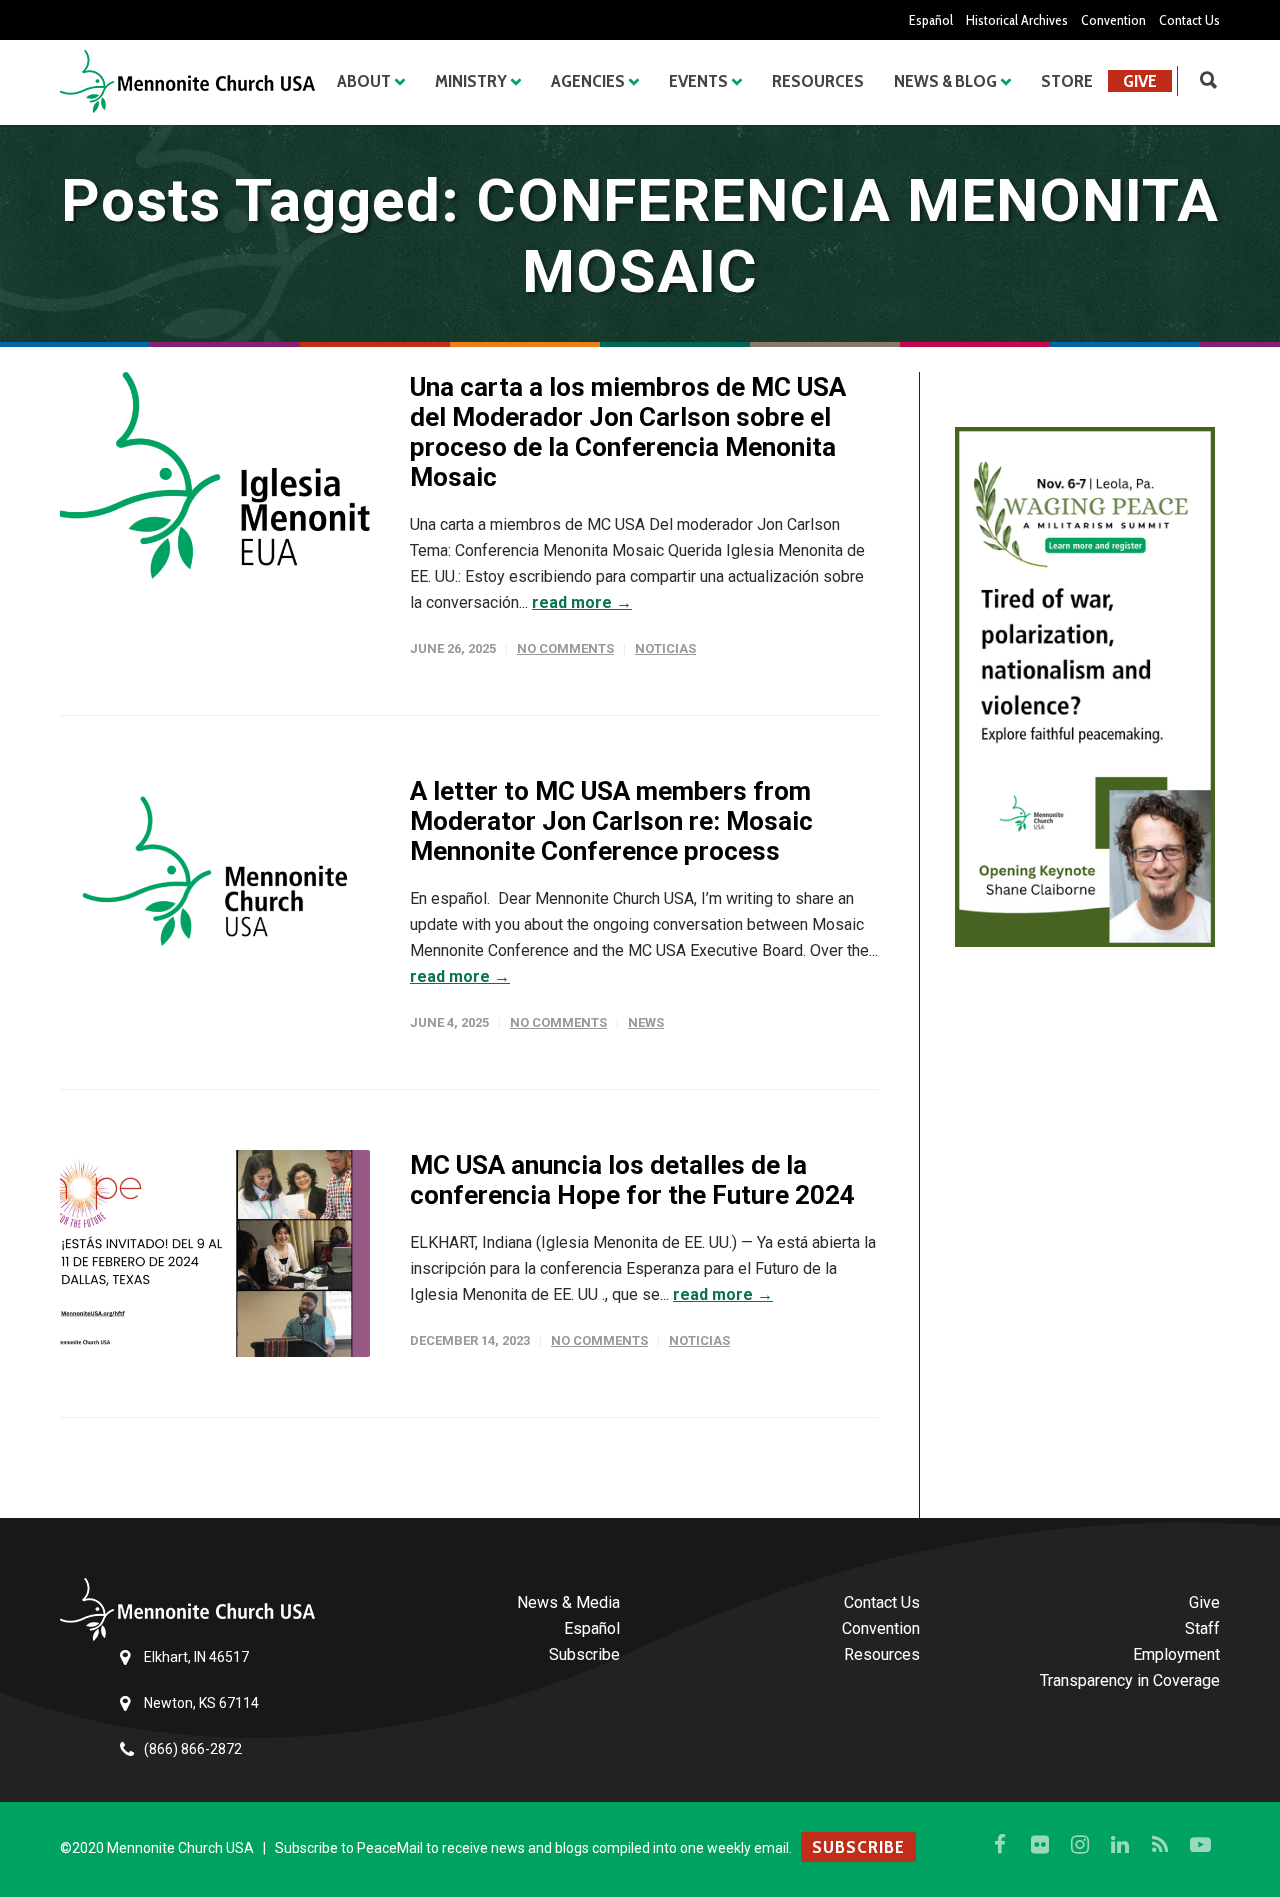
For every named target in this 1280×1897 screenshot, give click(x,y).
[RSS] (1160, 1845)
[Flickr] (1040, 1845)
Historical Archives (1017, 20)
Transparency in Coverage (1130, 1680)
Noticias (665, 648)
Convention (1113, 20)
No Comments (565, 648)
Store (1067, 81)
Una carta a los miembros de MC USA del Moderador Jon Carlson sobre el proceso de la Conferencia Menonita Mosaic (628, 432)
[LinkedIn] (1120, 1845)
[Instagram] (1080, 1845)
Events (698, 81)
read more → (582, 602)
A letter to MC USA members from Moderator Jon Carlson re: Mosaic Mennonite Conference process (611, 821)
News (646, 1022)
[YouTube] (1200, 1845)
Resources (818, 81)
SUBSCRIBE (858, 1847)
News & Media (568, 1602)
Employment (1176, 1654)
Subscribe (584, 1654)
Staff (1202, 1628)
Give (1140, 81)
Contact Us (1189, 20)
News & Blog (945, 81)
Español (931, 20)
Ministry (471, 81)
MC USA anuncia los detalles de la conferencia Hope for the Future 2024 (632, 1180)
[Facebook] (1000, 1845)
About (364, 81)
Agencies (588, 81)
